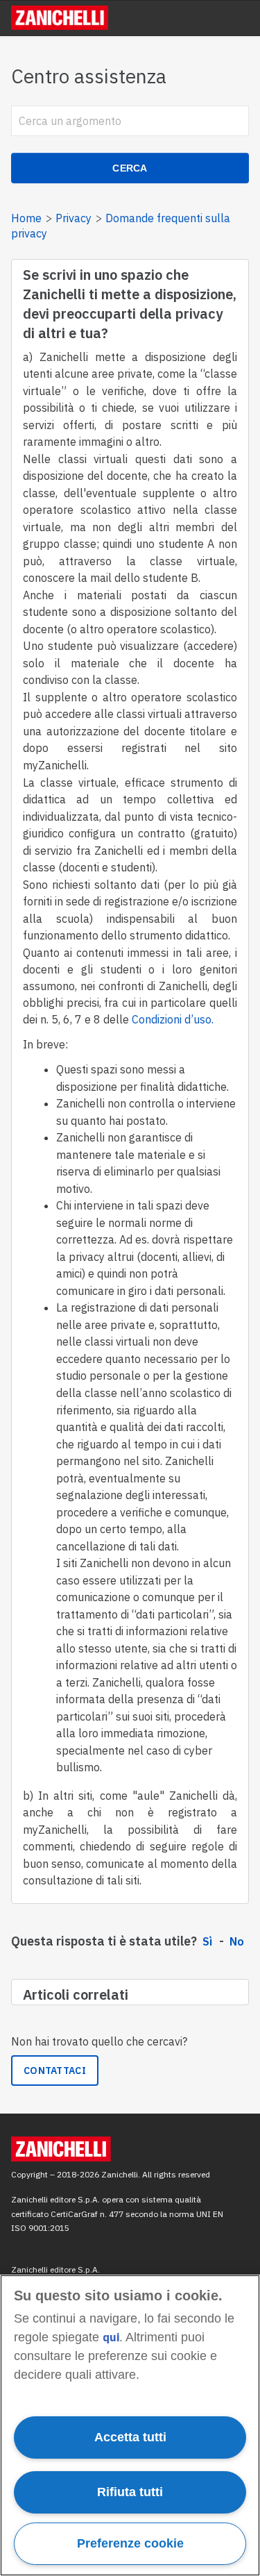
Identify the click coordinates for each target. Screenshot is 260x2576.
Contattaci (55, 2071)
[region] (130, 2425)
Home (26, 218)
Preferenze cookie (130, 2543)
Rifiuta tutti (130, 2492)
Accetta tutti (130, 2437)
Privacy (73, 218)
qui (111, 2337)
